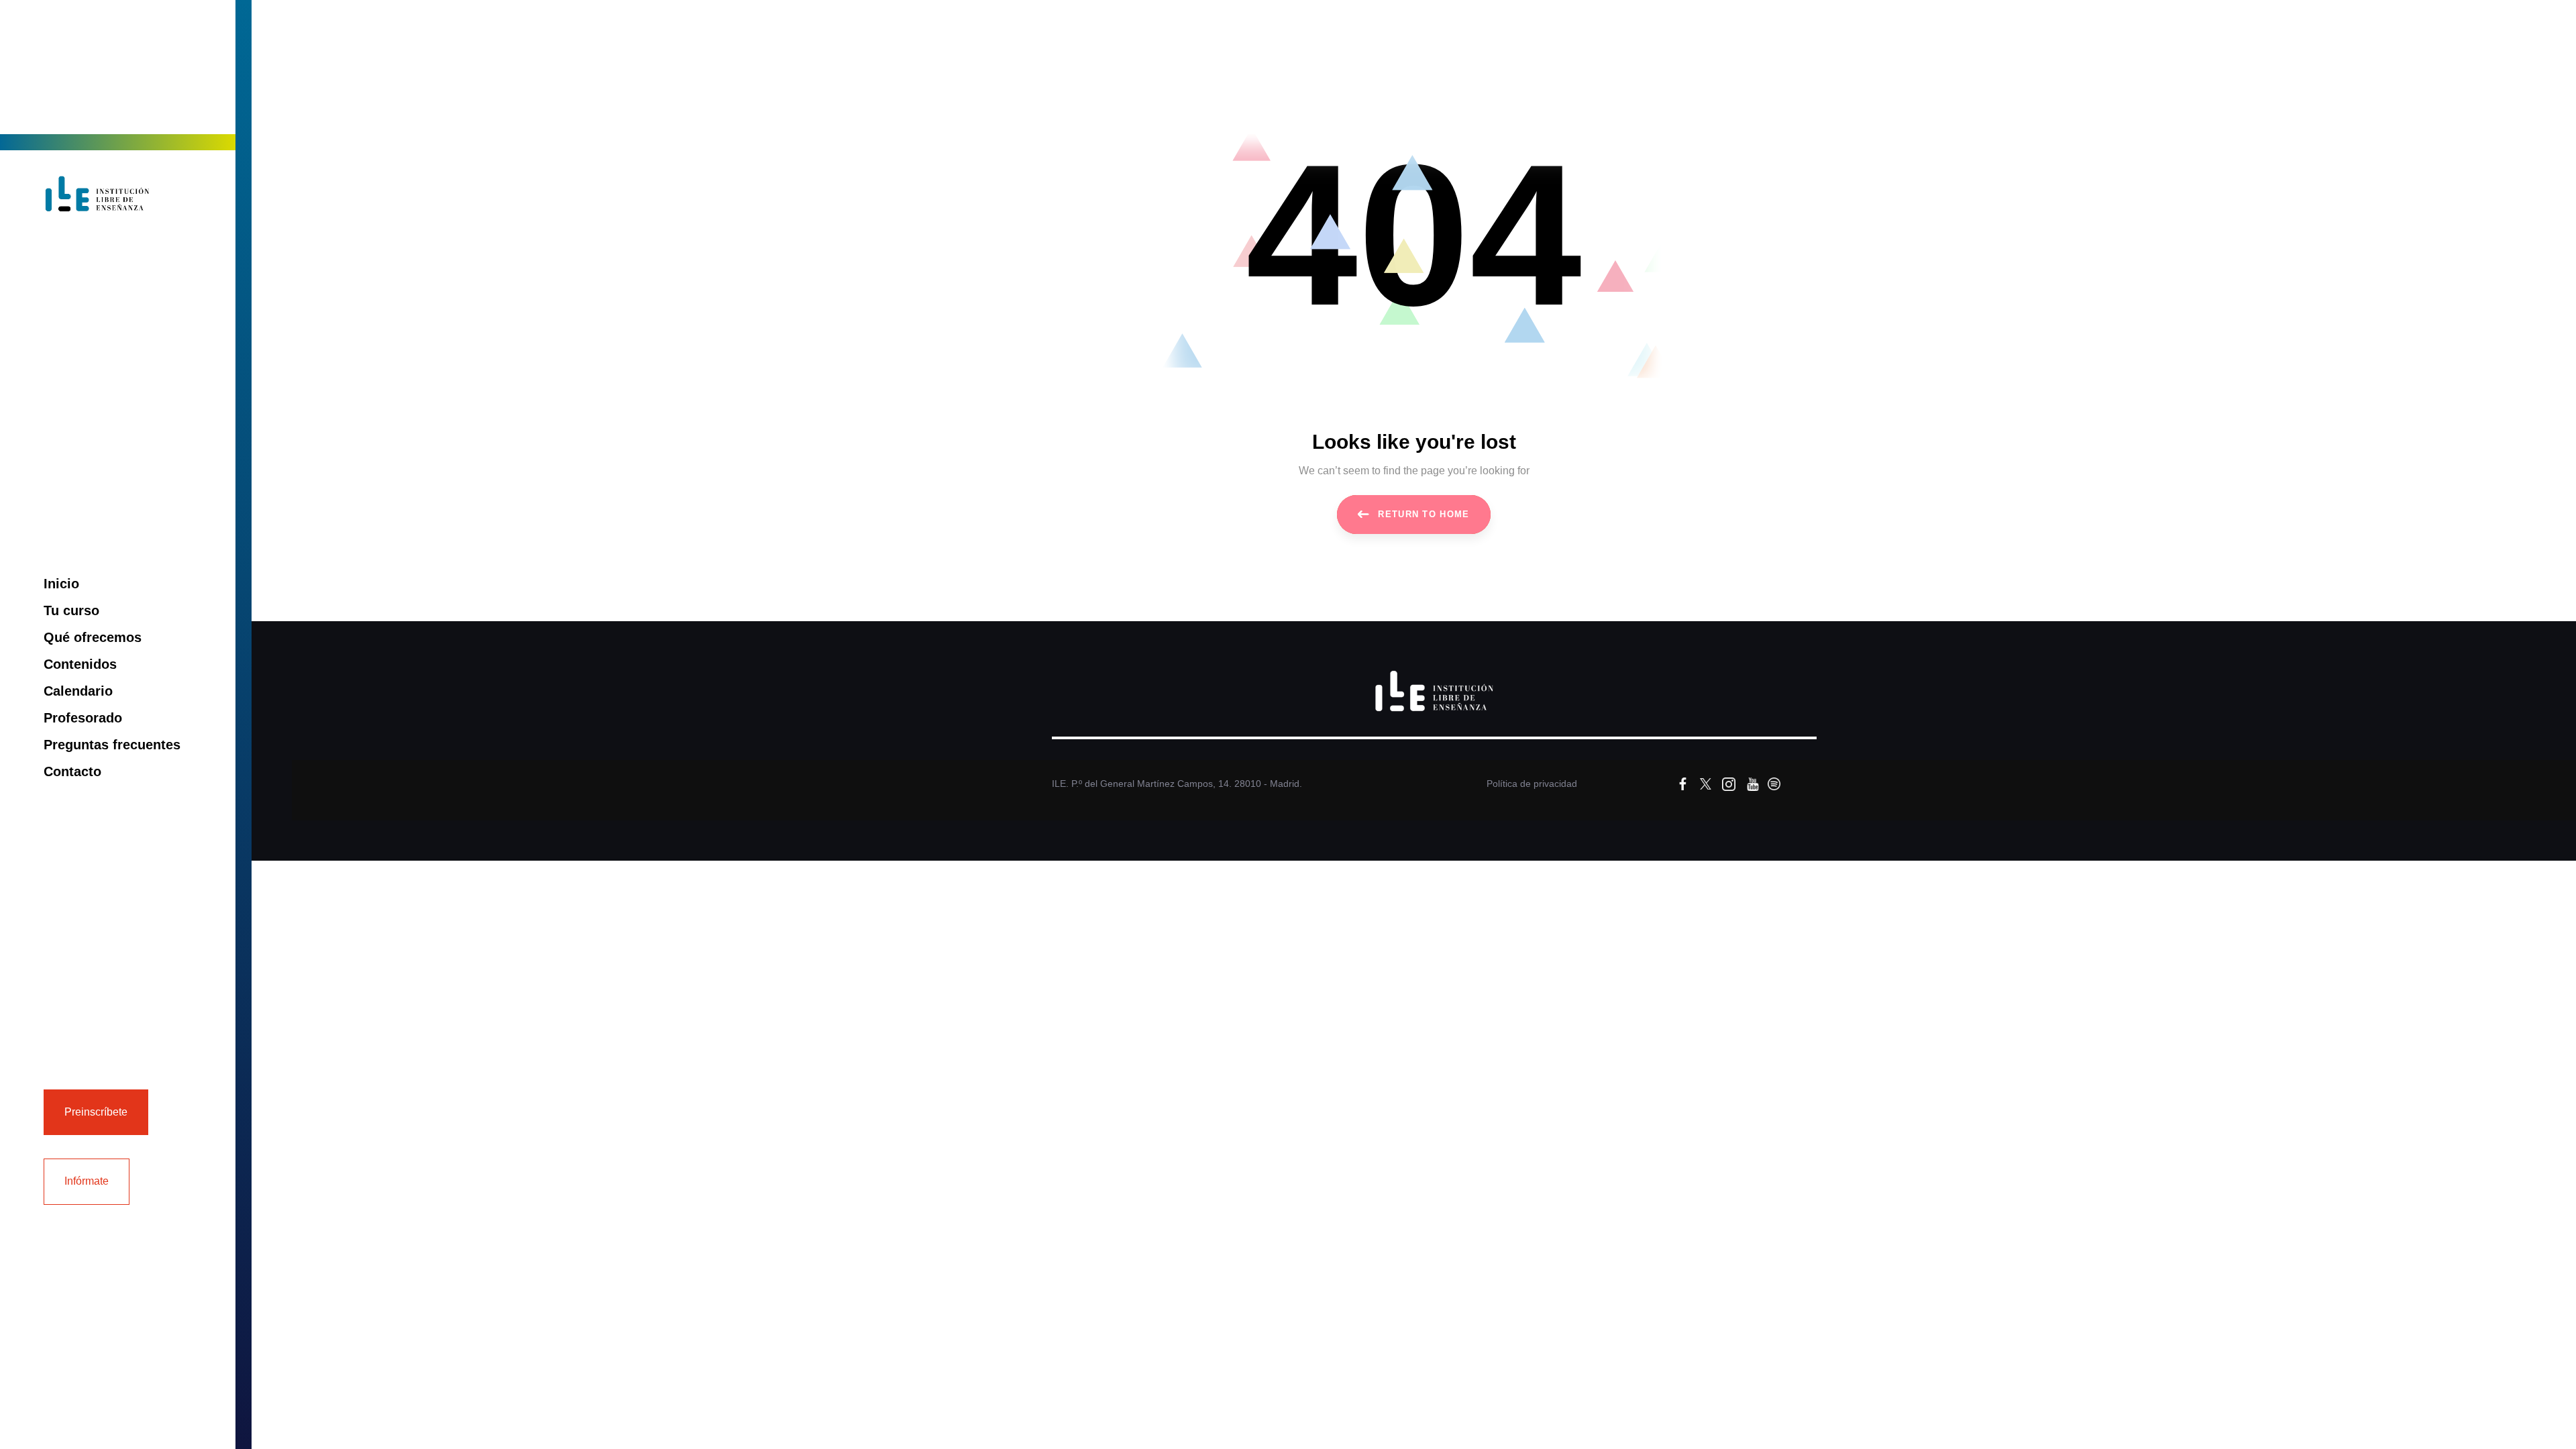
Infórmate (87, 1181)
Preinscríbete (96, 1112)
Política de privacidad (1532, 784)
